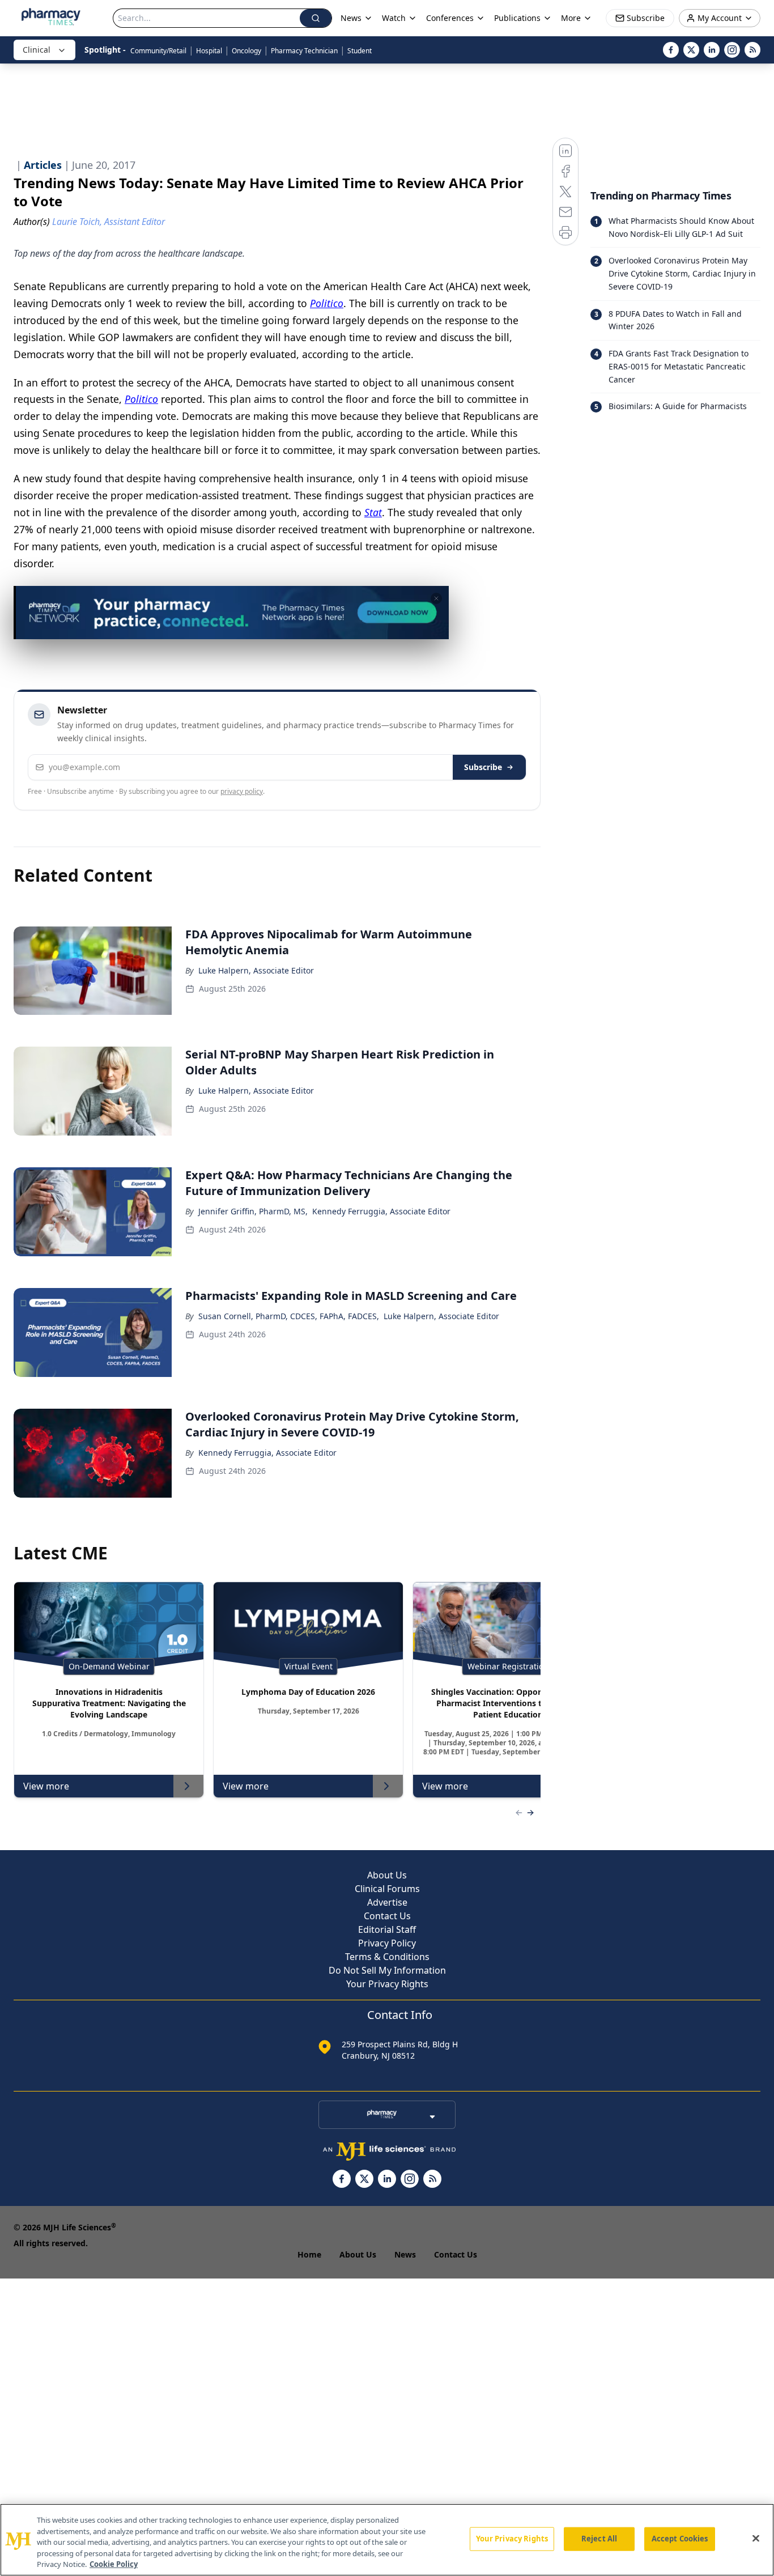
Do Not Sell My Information (387, 1970)
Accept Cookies (680, 2539)
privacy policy (242, 791)
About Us (387, 1875)
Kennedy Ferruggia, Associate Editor (381, 1211)
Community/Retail (158, 51)
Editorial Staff (387, 1929)
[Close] (756, 2539)
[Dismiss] (436, 598)
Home (309, 2254)
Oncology (246, 51)
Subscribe (483, 767)
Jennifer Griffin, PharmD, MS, (253, 1211)
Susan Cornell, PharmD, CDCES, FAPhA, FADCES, (289, 1316)
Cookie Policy (114, 2564)
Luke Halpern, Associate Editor (256, 970)
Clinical (37, 50)
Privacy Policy (387, 1943)
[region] (387, 2540)
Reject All (599, 2539)
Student (360, 51)
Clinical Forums (387, 1889)
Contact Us (387, 1916)
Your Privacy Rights (387, 1984)
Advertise (387, 1902)
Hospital (209, 51)
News (405, 2254)
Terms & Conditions (387, 1957)
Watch (394, 18)
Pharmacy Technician (304, 51)
